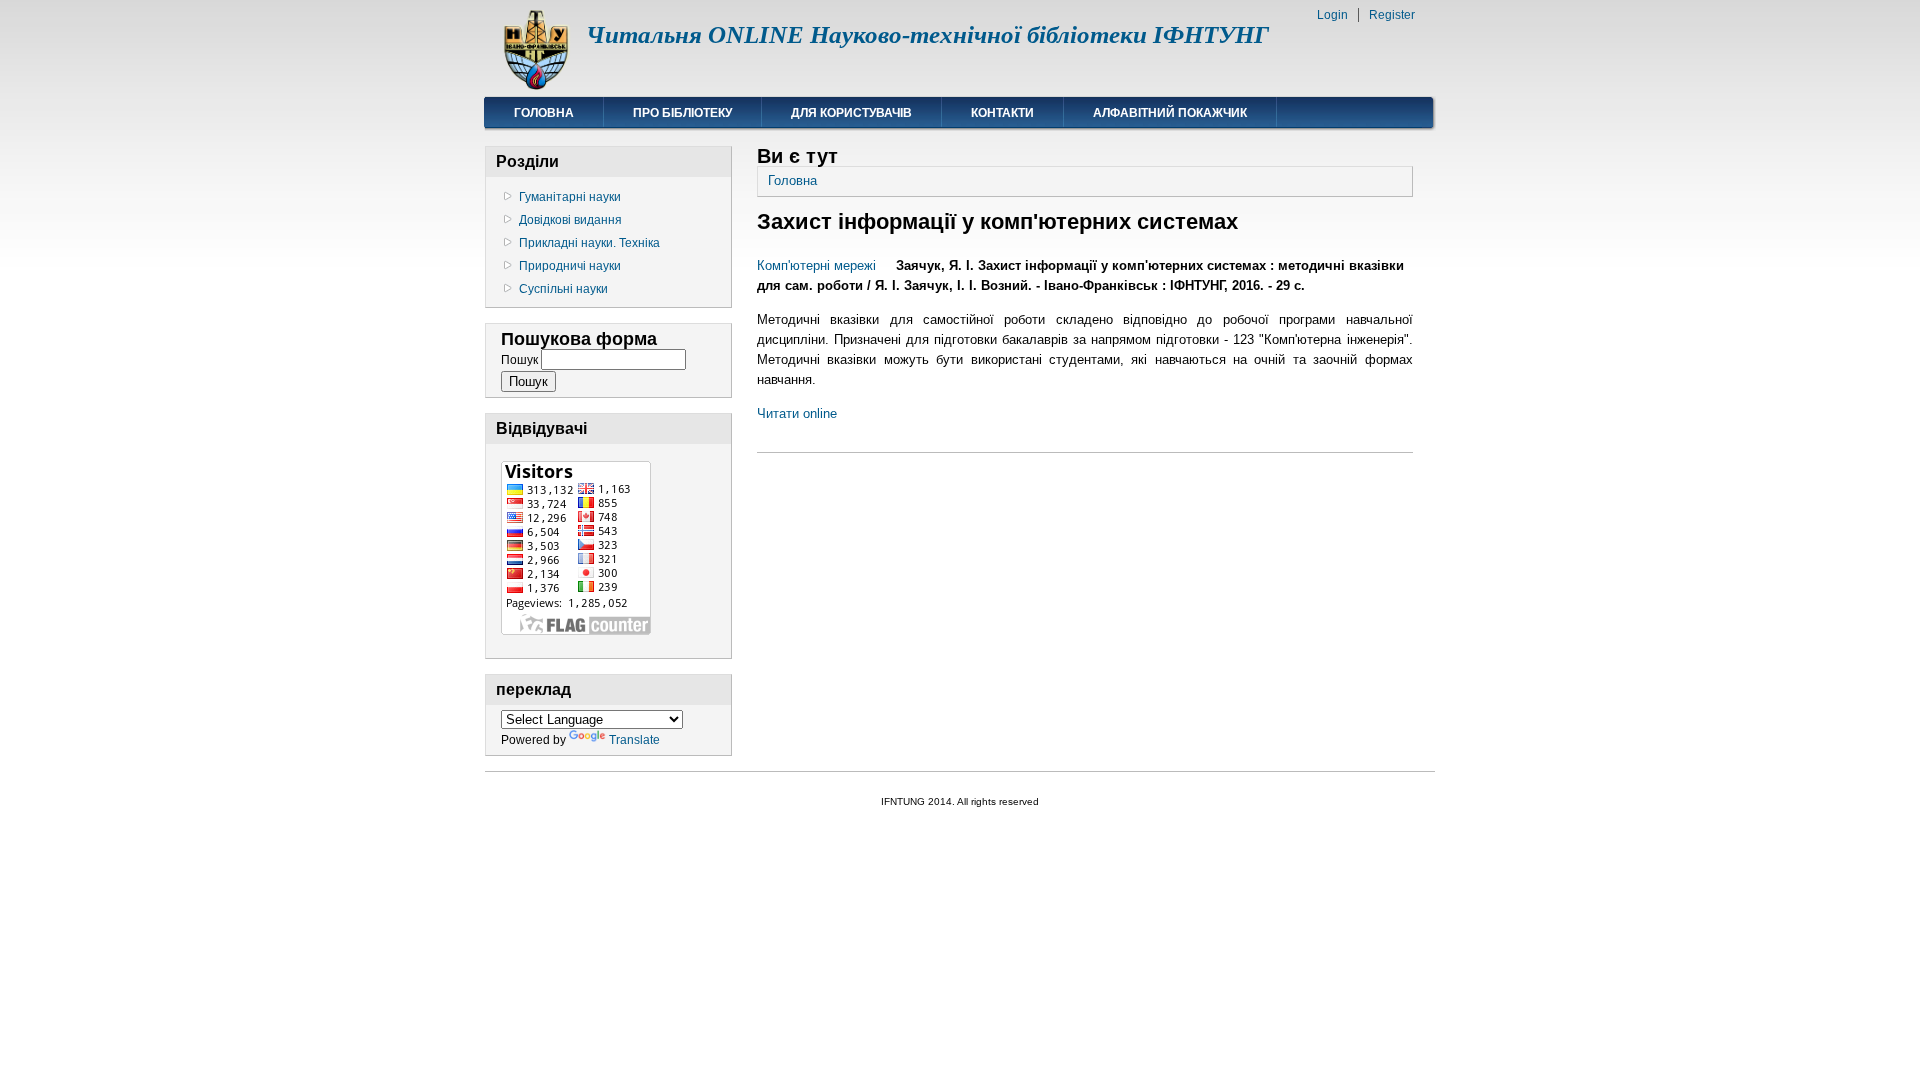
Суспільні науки (563, 289)
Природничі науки (570, 266)
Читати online (797, 413)
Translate (634, 740)
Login (1332, 15)
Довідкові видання (570, 220)
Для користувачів (851, 113)
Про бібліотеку (682, 113)
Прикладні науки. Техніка (589, 243)
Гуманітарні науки (570, 197)
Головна (544, 113)
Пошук (521, 360)
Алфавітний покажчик (1170, 113)
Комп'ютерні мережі (816, 265)
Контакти (1002, 113)
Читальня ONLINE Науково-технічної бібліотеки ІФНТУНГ (927, 34)
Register (1392, 15)
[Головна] (535, 85)
